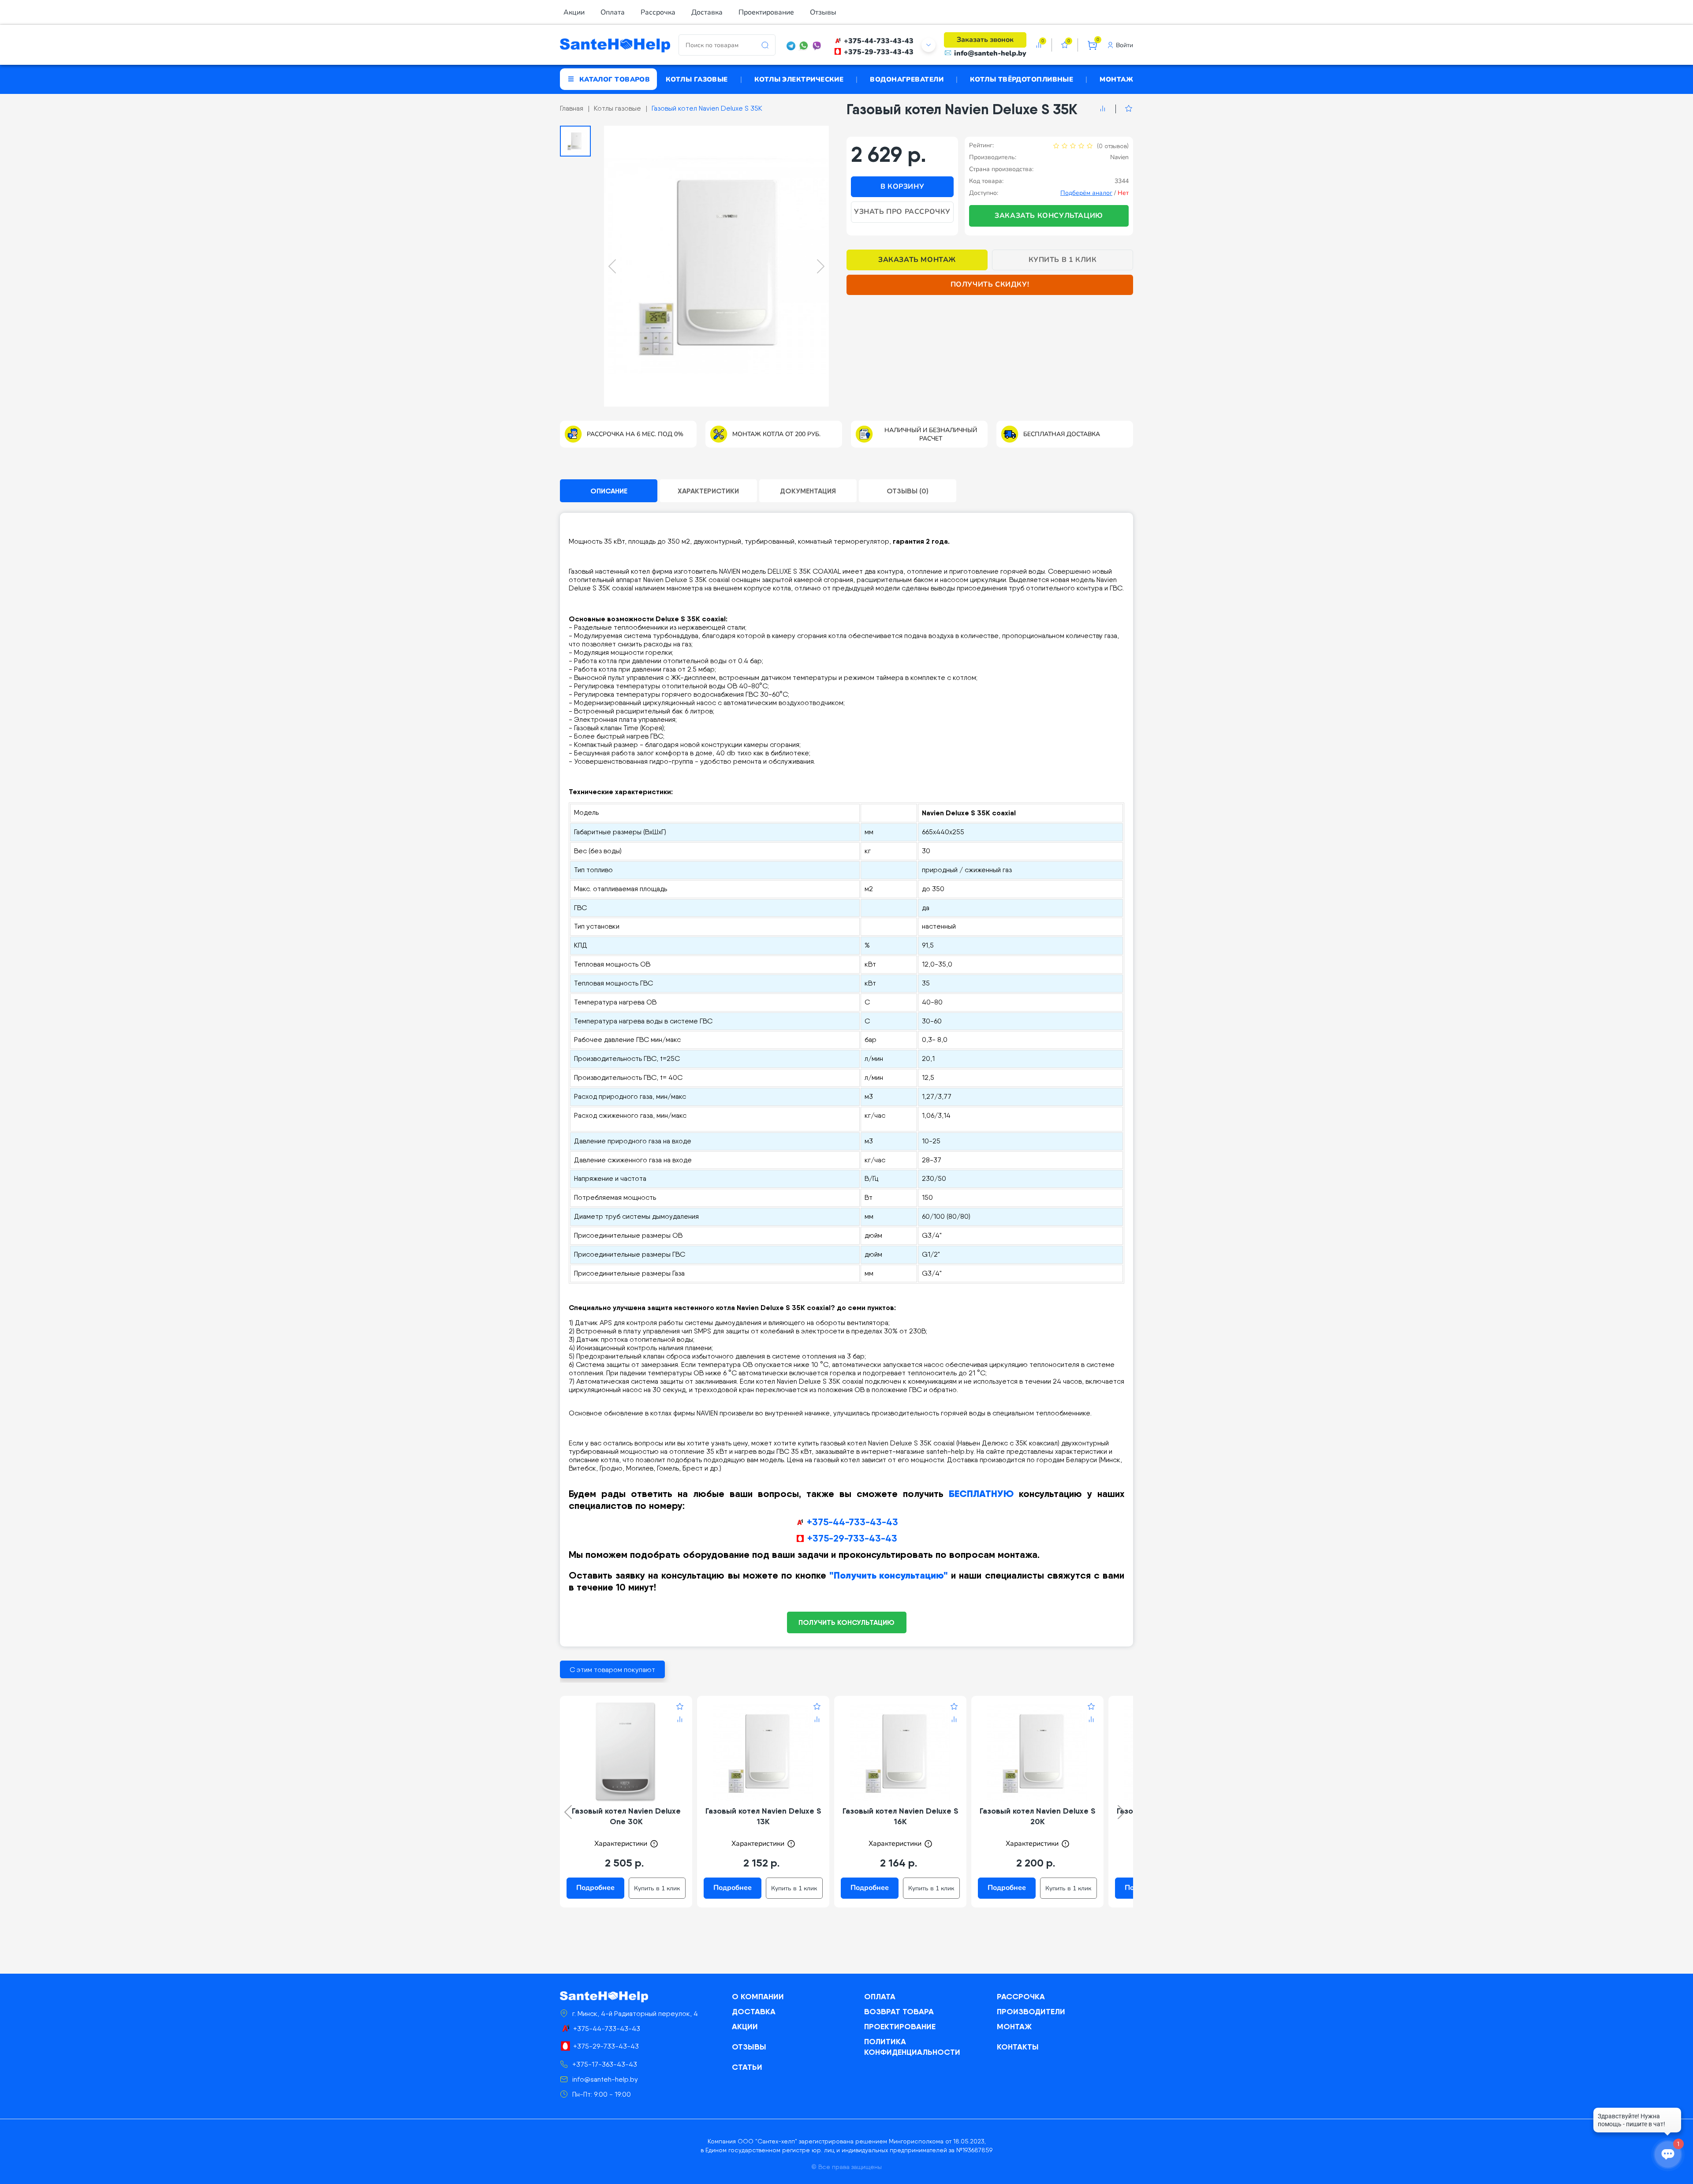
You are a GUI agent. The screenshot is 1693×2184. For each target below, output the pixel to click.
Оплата (613, 12)
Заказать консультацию (1049, 216)
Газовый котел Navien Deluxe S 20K (1038, 1816)
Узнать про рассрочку (902, 212)
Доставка (707, 12)
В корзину (902, 187)
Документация (808, 491)
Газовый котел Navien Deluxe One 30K (626, 1816)
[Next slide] (821, 266)
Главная (572, 108)
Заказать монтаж (917, 260)
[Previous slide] (612, 266)
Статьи (747, 2067)
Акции (574, 12)
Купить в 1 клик (1063, 260)
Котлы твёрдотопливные (1022, 79)
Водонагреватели (907, 79)
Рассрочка (658, 12)
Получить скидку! (990, 284)
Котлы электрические (799, 79)
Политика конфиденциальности (912, 2047)
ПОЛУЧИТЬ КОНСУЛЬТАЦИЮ (846, 1622)
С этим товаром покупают (612, 1670)
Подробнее (595, 1888)
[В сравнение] (1103, 109)
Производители (1031, 2011)
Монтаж (1116, 79)
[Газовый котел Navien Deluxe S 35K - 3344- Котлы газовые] (716, 266)
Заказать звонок (985, 40)
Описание (609, 491)
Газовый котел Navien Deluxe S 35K (707, 108)
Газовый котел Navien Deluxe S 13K (763, 1816)
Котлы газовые (697, 79)
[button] (575, 141)
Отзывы (823, 12)
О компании (758, 1996)
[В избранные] (1124, 109)
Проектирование (766, 12)
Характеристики (708, 491)
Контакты (1018, 2047)
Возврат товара (899, 2011)
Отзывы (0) (908, 491)
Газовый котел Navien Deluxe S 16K (901, 1816)
